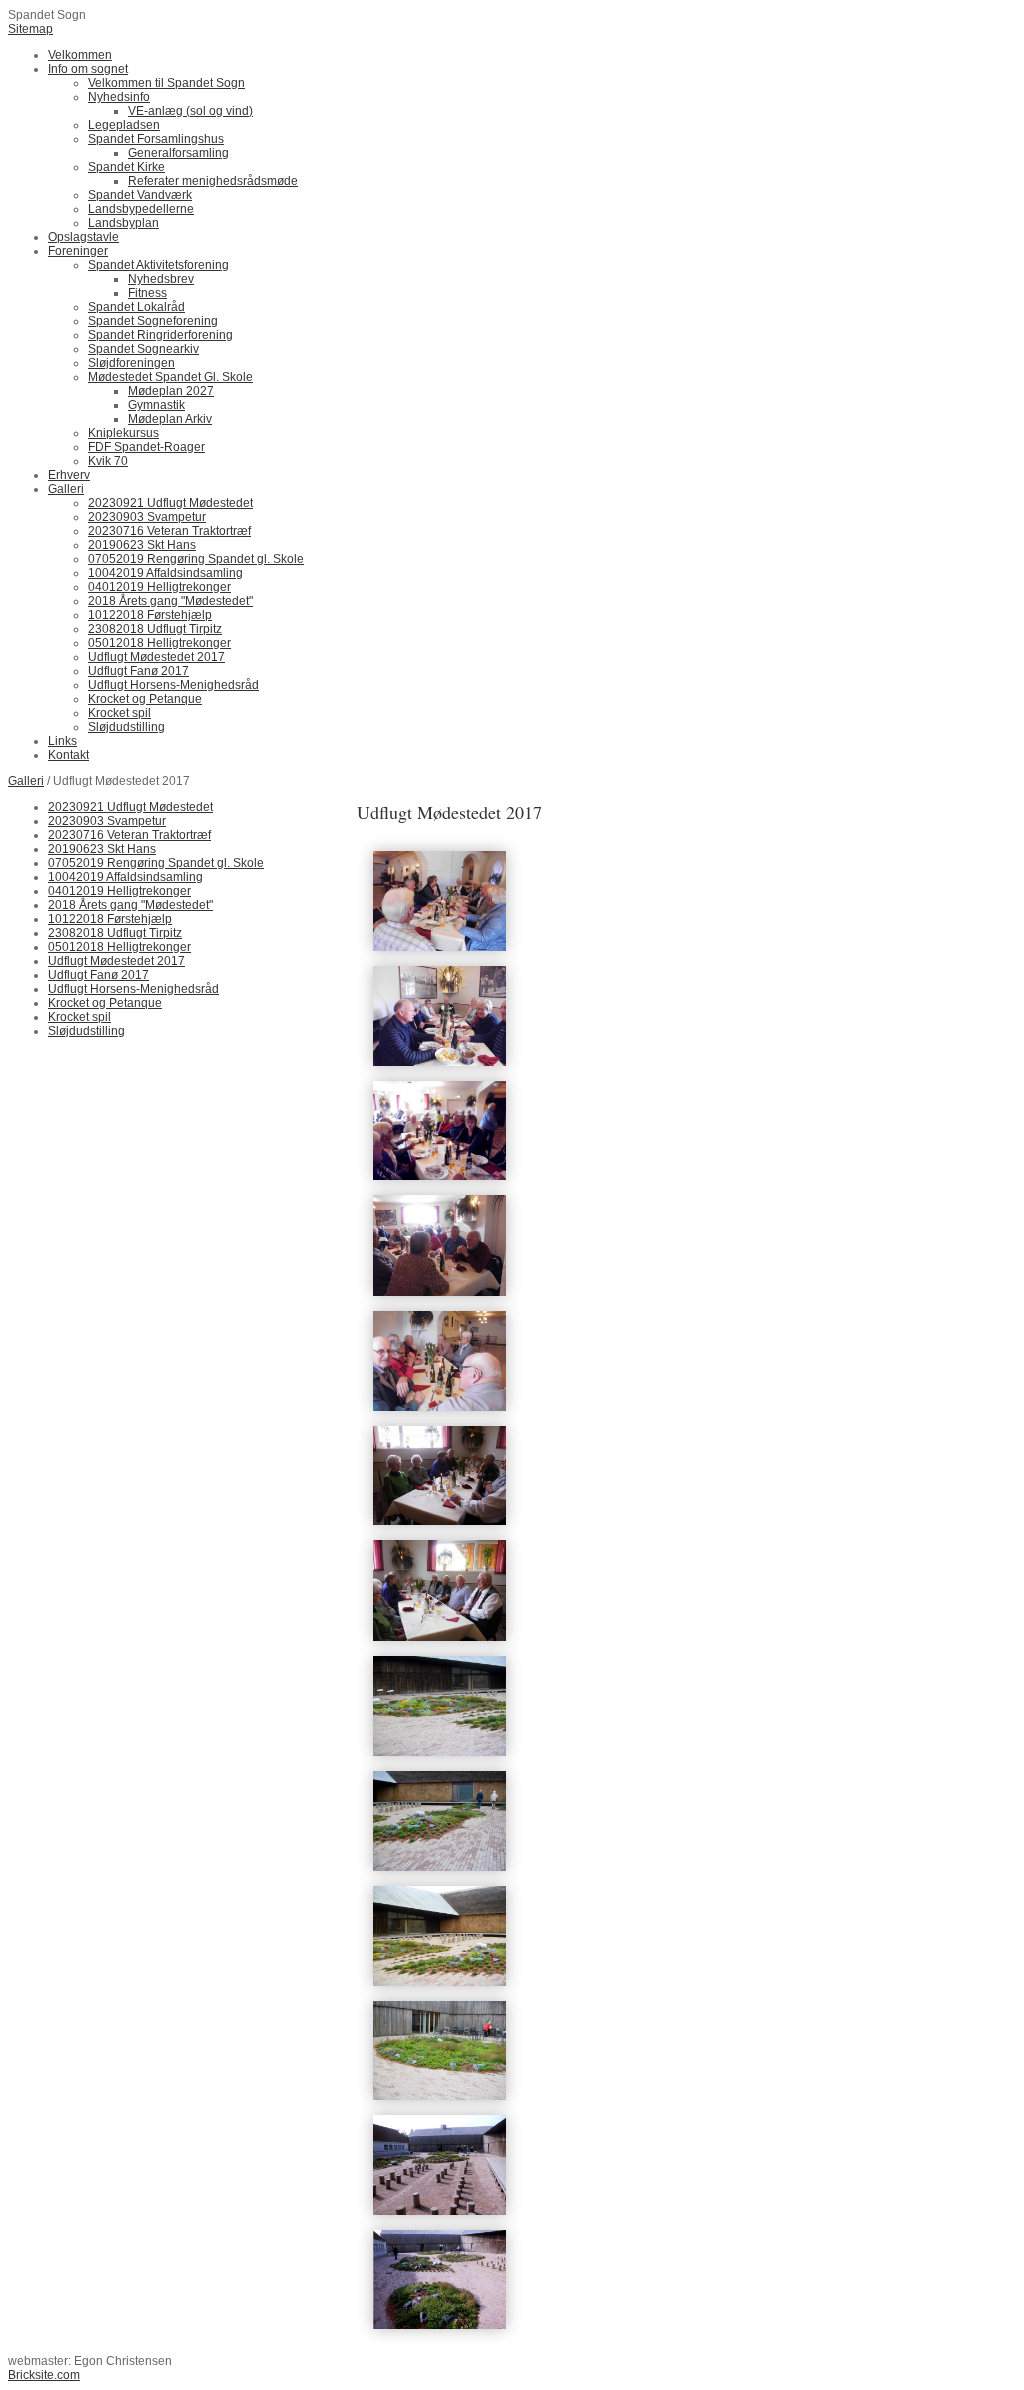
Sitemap (30, 29)
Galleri (26, 781)
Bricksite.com (44, 2375)
